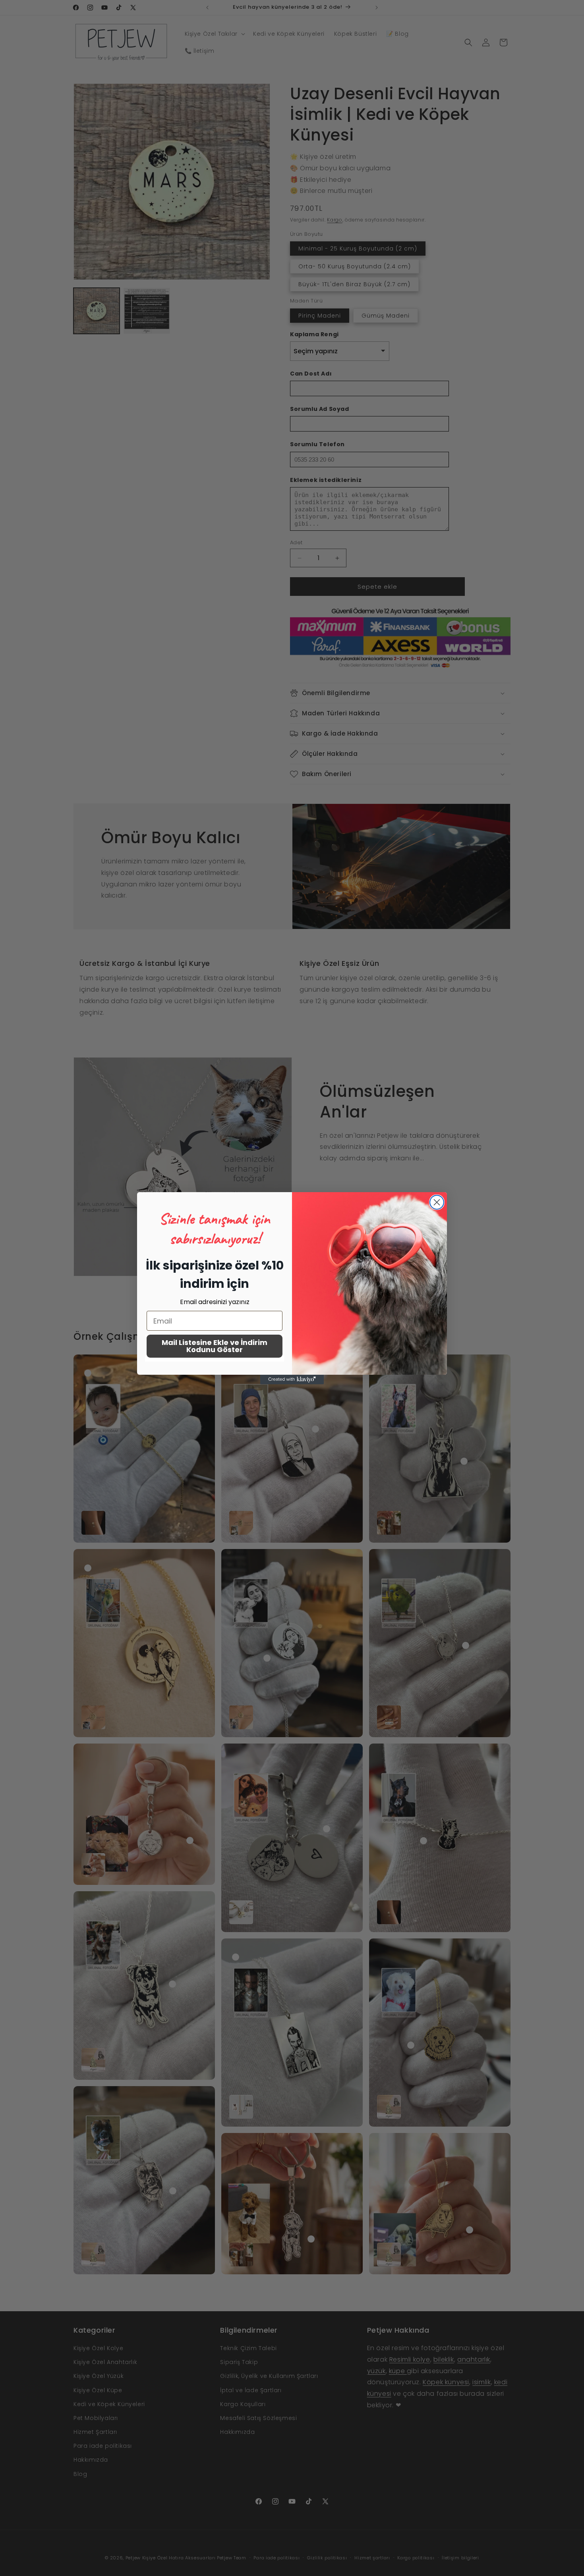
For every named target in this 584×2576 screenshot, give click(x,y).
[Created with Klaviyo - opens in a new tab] (292, 1380)
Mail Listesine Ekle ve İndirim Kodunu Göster (215, 1346)
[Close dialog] (437, 1202)
